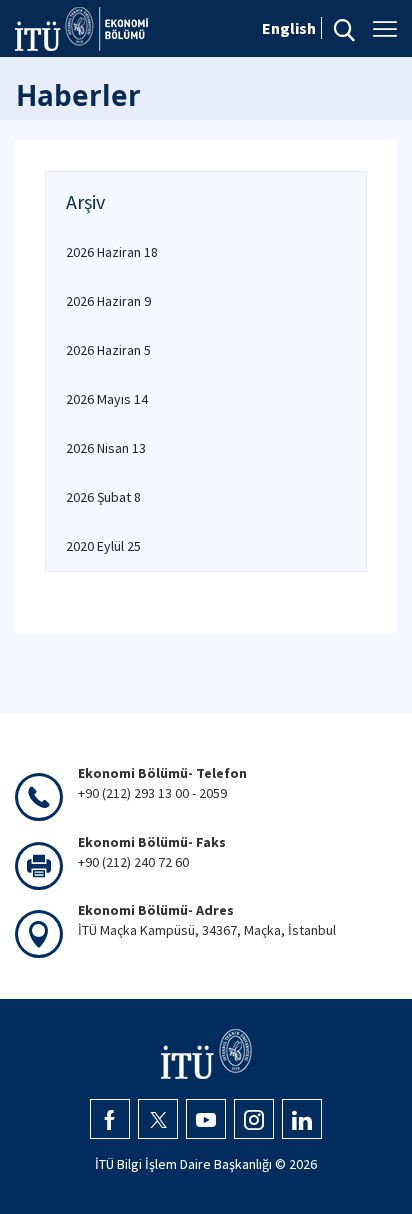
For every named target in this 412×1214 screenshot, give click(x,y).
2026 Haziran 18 (112, 252)
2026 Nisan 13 (106, 448)
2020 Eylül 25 (103, 546)
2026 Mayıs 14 (107, 399)
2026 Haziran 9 (108, 301)
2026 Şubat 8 (103, 497)
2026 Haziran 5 (108, 350)
